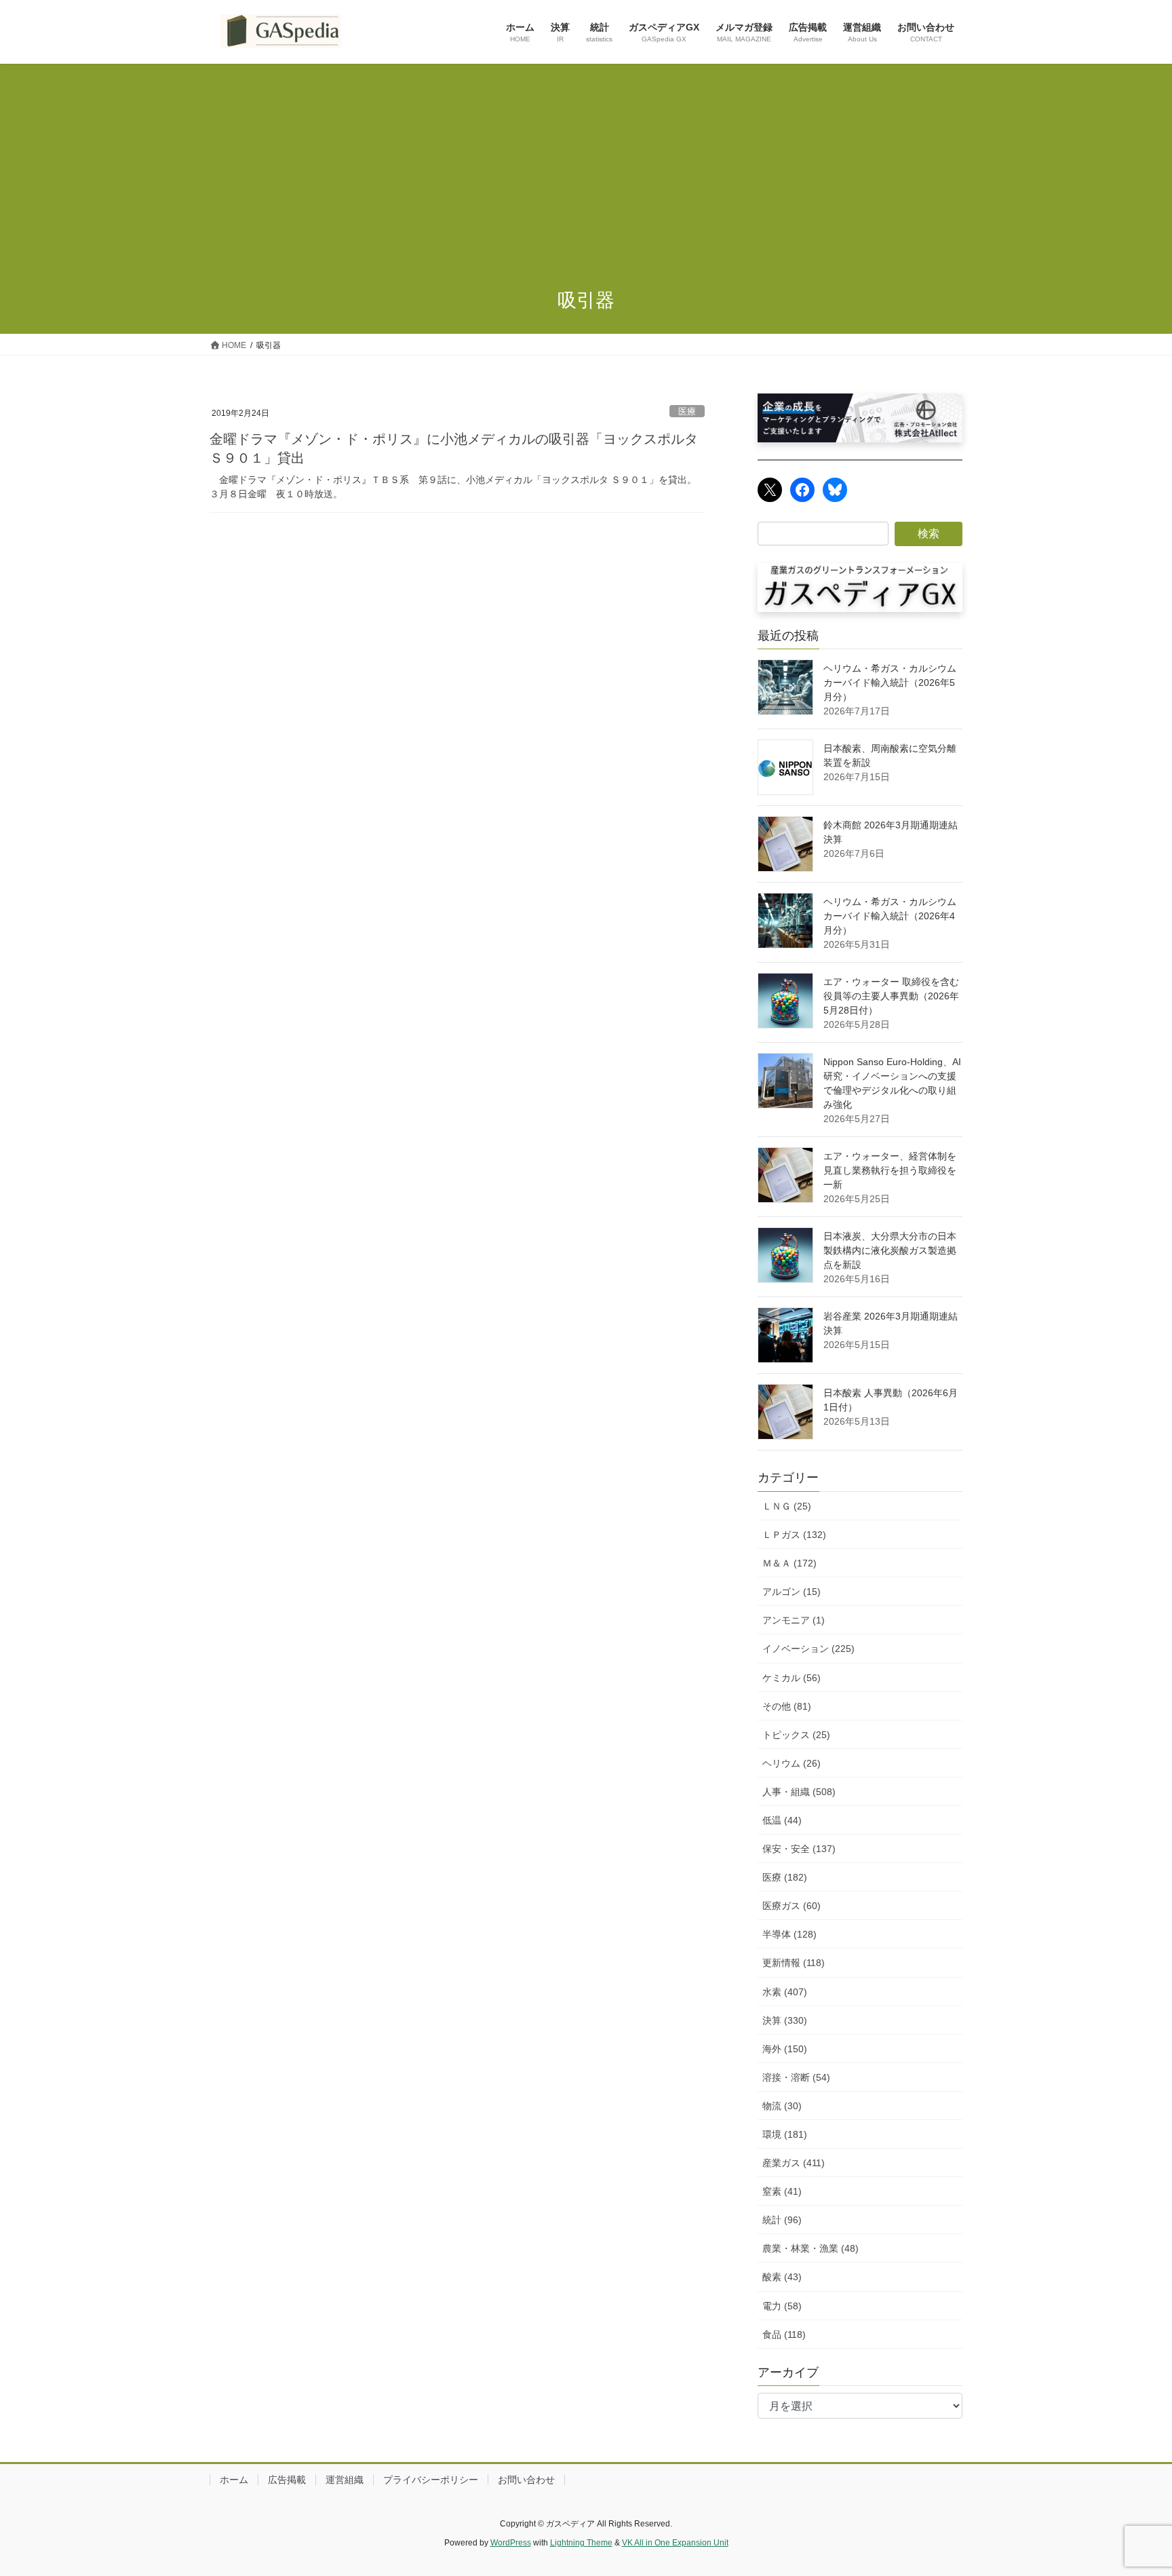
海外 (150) (785, 2049)
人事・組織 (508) (799, 1792)
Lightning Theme (581, 2543)
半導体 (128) (789, 1934)
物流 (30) (782, 2106)
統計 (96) (782, 2220)
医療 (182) (785, 1877)
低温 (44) (782, 1820)
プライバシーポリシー (431, 2480)
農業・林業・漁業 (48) (810, 2248)
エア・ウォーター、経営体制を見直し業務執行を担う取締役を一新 (890, 1170)
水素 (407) (785, 1992)
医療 (687, 411)
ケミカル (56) (792, 1678)
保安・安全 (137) (799, 1849)
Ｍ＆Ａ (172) (789, 1563)
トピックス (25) (796, 1735)
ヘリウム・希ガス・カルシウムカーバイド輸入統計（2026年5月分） (890, 683)
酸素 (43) (782, 2277)
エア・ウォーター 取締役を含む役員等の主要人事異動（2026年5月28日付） (891, 996)
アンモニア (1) (794, 1620)
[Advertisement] (586, 166)
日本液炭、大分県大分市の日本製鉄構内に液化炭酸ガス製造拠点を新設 (890, 1250)
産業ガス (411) (794, 2163)
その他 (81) (787, 1706)
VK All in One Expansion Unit (675, 2543)
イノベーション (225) (808, 1649)
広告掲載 (287, 2480)
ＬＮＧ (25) (787, 1506)
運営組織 (345, 2480)
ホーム (234, 2480)
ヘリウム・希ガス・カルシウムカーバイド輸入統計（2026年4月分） (890, 916)
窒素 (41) (782, 2191)
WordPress (511, 2543)
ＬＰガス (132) (794, 1535)
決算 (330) (785, 2020)
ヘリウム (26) (792, 1763)
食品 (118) (784, 2334)
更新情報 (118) (794, 1963)
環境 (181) (785, 2134)
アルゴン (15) (792, 1592)
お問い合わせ (526, 2480)
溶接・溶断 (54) (796, 2077)
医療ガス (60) (792, 1906)
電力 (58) (782, 2306)
